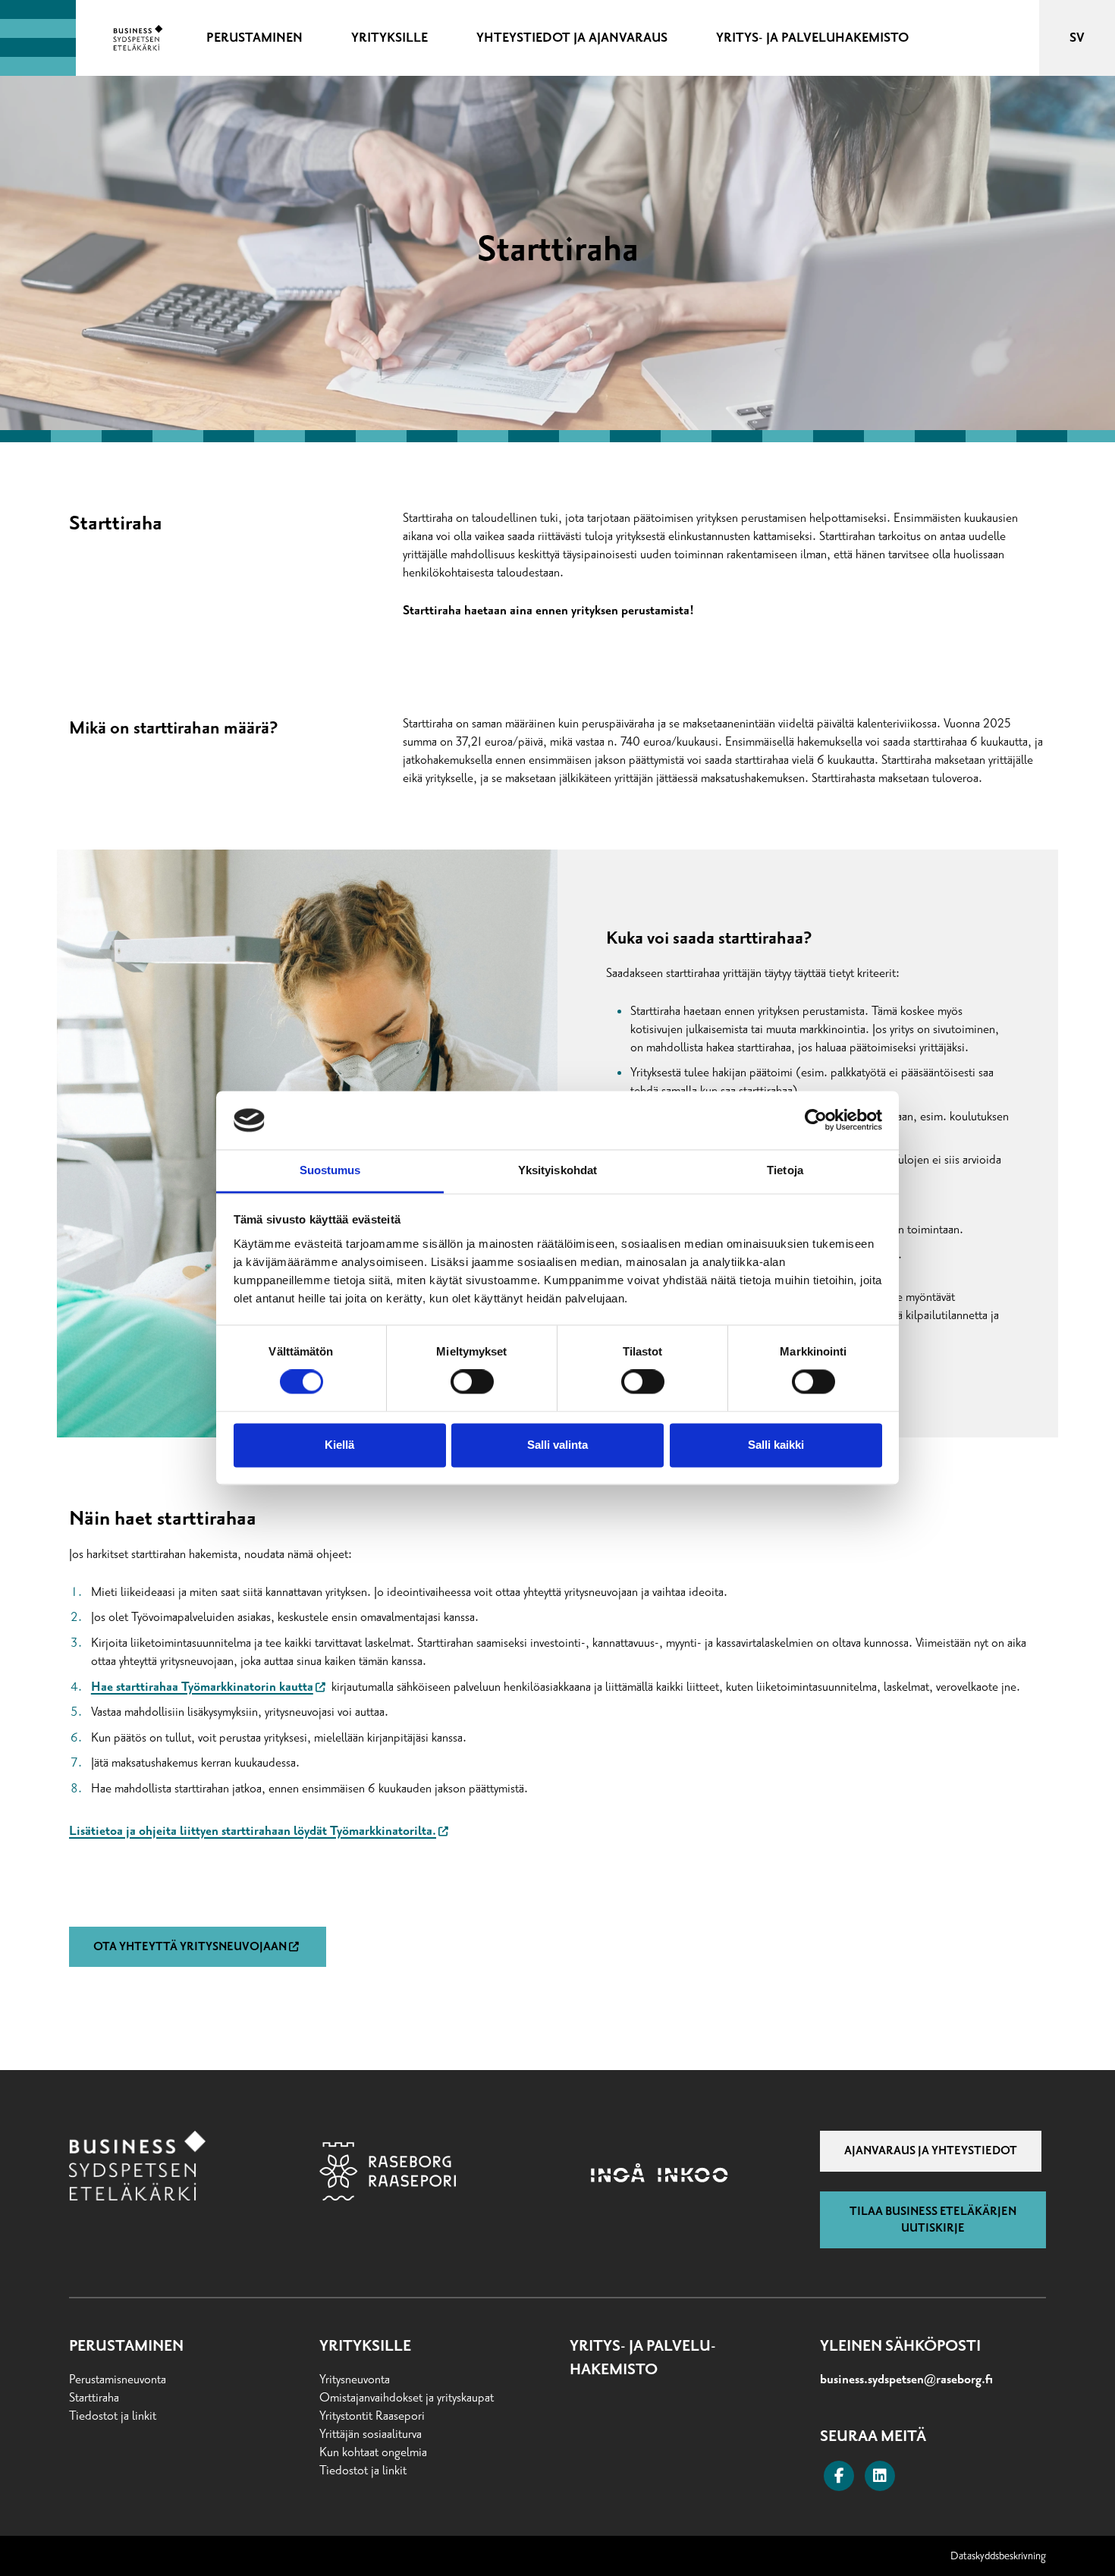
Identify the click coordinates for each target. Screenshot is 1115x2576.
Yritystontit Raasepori (372, 2416)
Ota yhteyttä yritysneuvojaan (190, 1946)
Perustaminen (126, 2346)
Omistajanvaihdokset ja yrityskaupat (407, 2398)
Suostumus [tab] (330, 1170)
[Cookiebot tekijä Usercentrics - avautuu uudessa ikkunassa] (816, 1120)
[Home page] (138, 38)
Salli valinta (557, 1445)
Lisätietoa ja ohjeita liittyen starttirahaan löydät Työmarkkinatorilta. (253, 1831)
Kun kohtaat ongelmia (373, 2452)
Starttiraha (94, 2398)
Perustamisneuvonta (118, 2380)
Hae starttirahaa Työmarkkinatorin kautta (202, 1687)
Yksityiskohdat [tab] (557, 1170)
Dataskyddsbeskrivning (998, 2556)
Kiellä (339, 1445)
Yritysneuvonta (355, 2380)
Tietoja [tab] (785, 1170)
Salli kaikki (776, 1445)
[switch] (472, 1382)
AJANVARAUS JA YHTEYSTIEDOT (931, 2150)
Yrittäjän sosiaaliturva (371, 2434)
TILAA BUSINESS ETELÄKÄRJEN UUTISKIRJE (933, 2219)
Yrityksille (365, 2346)
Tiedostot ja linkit (113, 2416)
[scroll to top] (1072, 2533)
